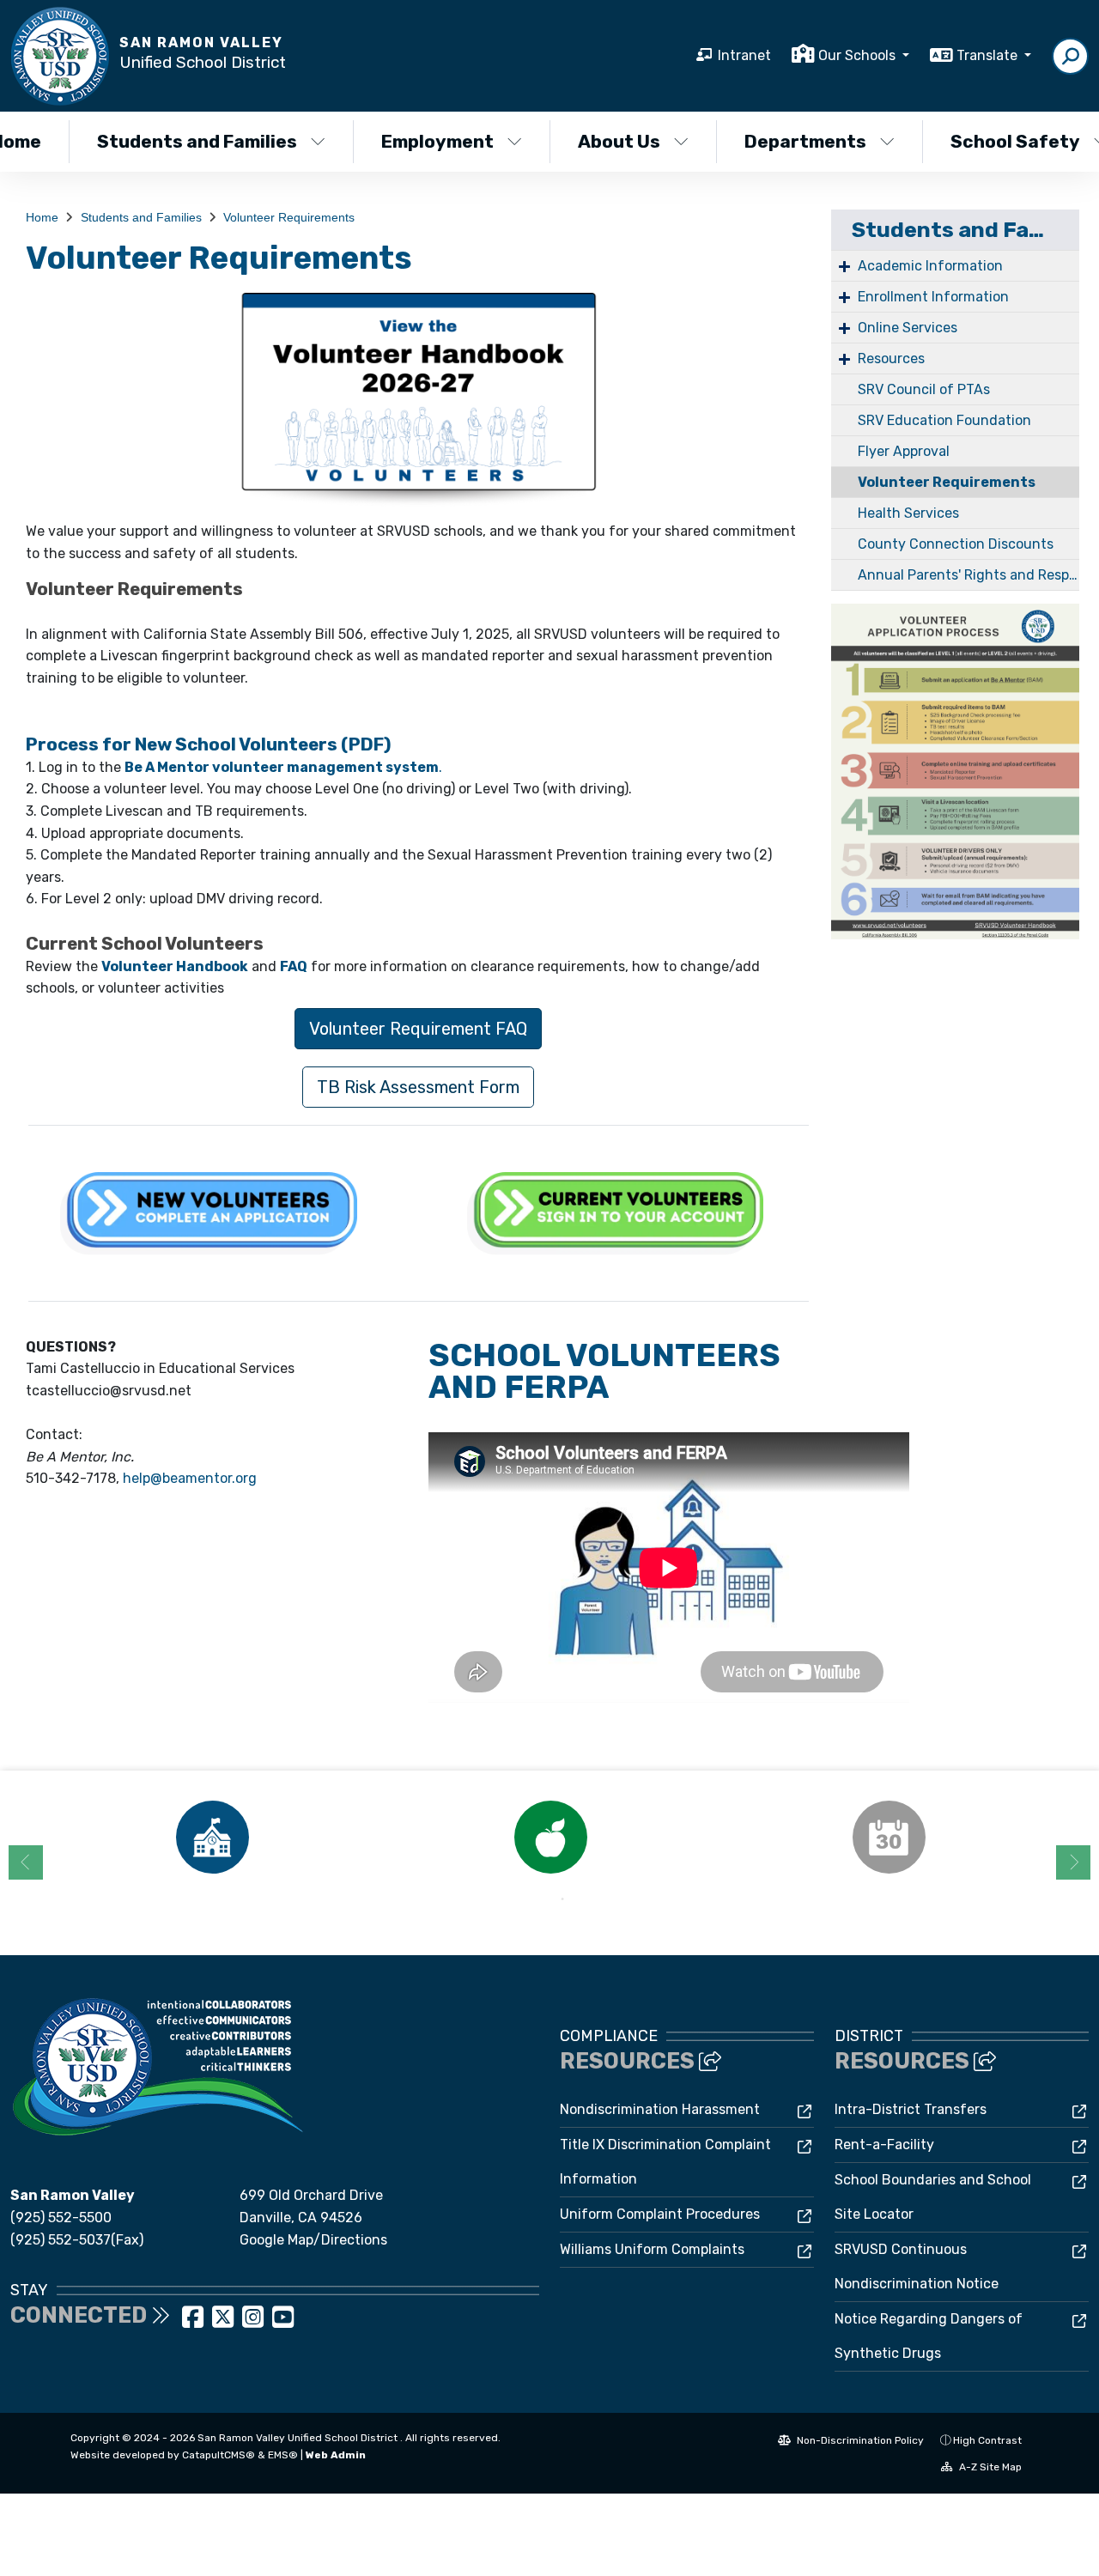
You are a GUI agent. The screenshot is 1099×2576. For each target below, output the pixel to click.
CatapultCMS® (219, 2455)
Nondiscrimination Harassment (660, 2109)
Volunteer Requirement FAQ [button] (418, 1029)
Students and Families (197, 141)
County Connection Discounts (956, 544)
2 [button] (562, 1899)
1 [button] (537, 1899)
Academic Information (930, 266)
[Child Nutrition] (550, 1837)
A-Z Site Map (989, 2467)
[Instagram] (255, 2322)
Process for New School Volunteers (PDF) (209, 744)
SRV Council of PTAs (924, 389)
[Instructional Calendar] (889, 1837)
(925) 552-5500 (61, 2218)
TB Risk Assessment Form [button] (418, 1087)
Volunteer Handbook (175, 966)
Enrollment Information (933, 297)
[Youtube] (283, 2322)
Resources (891, 358)
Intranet (744, 55)
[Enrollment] (212, 1837)
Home (42, 217)
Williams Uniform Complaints (652, 2249)
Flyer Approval (904, 451)
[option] (212, 1837)
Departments (805, 141)
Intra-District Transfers (911, 2109)
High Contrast (987, 2440)
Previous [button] (26, 1862)
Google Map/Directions (313, 2240)
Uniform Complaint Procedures (660, 2214)
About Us (619, 141)
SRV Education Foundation (944, 420)
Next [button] (1073, 1862)
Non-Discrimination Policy (859, 2440)
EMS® (283, 2455)
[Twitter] (225, 2322)
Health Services (908, 513)
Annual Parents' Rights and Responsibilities (968, 575)
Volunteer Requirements (289, 217)
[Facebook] (194, 2322)
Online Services (908, 328)
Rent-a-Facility (884, 2145)
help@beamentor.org (190, 1478)
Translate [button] (989, 55)
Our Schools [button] (859, 55)
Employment (437, 141)
